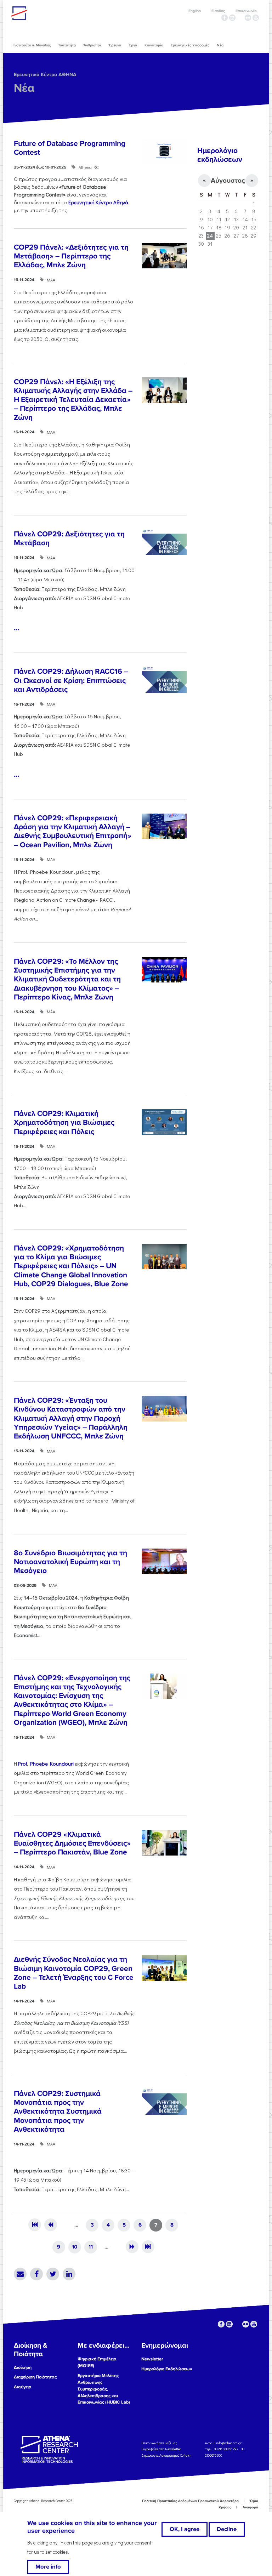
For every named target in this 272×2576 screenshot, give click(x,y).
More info (48, 2567)
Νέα (24, 88)
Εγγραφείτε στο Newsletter (161, 2449)
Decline (227, 2529)
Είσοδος (218, 11)
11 (91, 2247)
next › (132, 2247)
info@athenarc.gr (229, 2443)
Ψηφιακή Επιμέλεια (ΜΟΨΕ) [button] (97, 2362)
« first (35, 2225)
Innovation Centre (50, 13)
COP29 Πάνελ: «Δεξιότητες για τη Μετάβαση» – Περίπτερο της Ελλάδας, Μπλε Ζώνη (71, 256)
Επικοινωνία (246, 11)
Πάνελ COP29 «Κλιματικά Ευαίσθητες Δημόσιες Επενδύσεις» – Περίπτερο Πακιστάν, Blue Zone (72, 1843)
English (195, 11)
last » (148, 2247)
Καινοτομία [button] (154, 45)
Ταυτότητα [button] (67, 45)
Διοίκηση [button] (23, 2367)
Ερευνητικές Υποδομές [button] (190, 45)
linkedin (232, 18)
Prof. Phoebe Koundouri (46, 1764)
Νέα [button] (220, 45)
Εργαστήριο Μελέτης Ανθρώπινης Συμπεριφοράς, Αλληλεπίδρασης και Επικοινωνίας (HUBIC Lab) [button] (104, 2389)
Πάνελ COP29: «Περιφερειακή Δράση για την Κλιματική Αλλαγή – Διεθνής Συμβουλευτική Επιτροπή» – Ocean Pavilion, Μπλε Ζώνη (73, 831)
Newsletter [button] (152, 2359)
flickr (248, 18)
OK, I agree (185, 2529)
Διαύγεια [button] (23, 2387)
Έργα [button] (133, 45)
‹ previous (51, 2225)
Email (20, 2274)
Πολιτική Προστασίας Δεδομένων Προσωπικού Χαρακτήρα (190, 2501)
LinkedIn (69, 2274)
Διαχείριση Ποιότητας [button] (35, 2377)
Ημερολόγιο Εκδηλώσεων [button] (167, 2369)
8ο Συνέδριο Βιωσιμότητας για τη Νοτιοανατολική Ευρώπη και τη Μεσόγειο (70, 1562)
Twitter (53, 2274)
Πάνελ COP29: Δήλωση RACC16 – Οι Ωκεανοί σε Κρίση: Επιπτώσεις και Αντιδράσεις (71, 680)
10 (75, 2247)
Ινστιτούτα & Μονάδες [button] (32, 45)
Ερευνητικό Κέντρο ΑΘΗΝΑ (45, 75)
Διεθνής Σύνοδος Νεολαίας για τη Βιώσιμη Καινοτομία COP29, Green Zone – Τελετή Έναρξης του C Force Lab (74, 1973)
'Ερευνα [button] (115, 45)
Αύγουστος (228, 181)
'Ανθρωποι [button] (92, 45)
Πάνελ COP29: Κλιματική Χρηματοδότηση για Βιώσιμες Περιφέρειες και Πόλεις (64, 1122)
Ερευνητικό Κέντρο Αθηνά (98, 202)
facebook (225, 18)
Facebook (36, 2274)
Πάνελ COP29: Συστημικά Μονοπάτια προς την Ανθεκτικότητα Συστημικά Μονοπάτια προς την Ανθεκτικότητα (58, 2111)
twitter (240, 18)
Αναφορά (250, 2507)
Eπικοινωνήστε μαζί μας (159, 2443)
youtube (256, 18)
